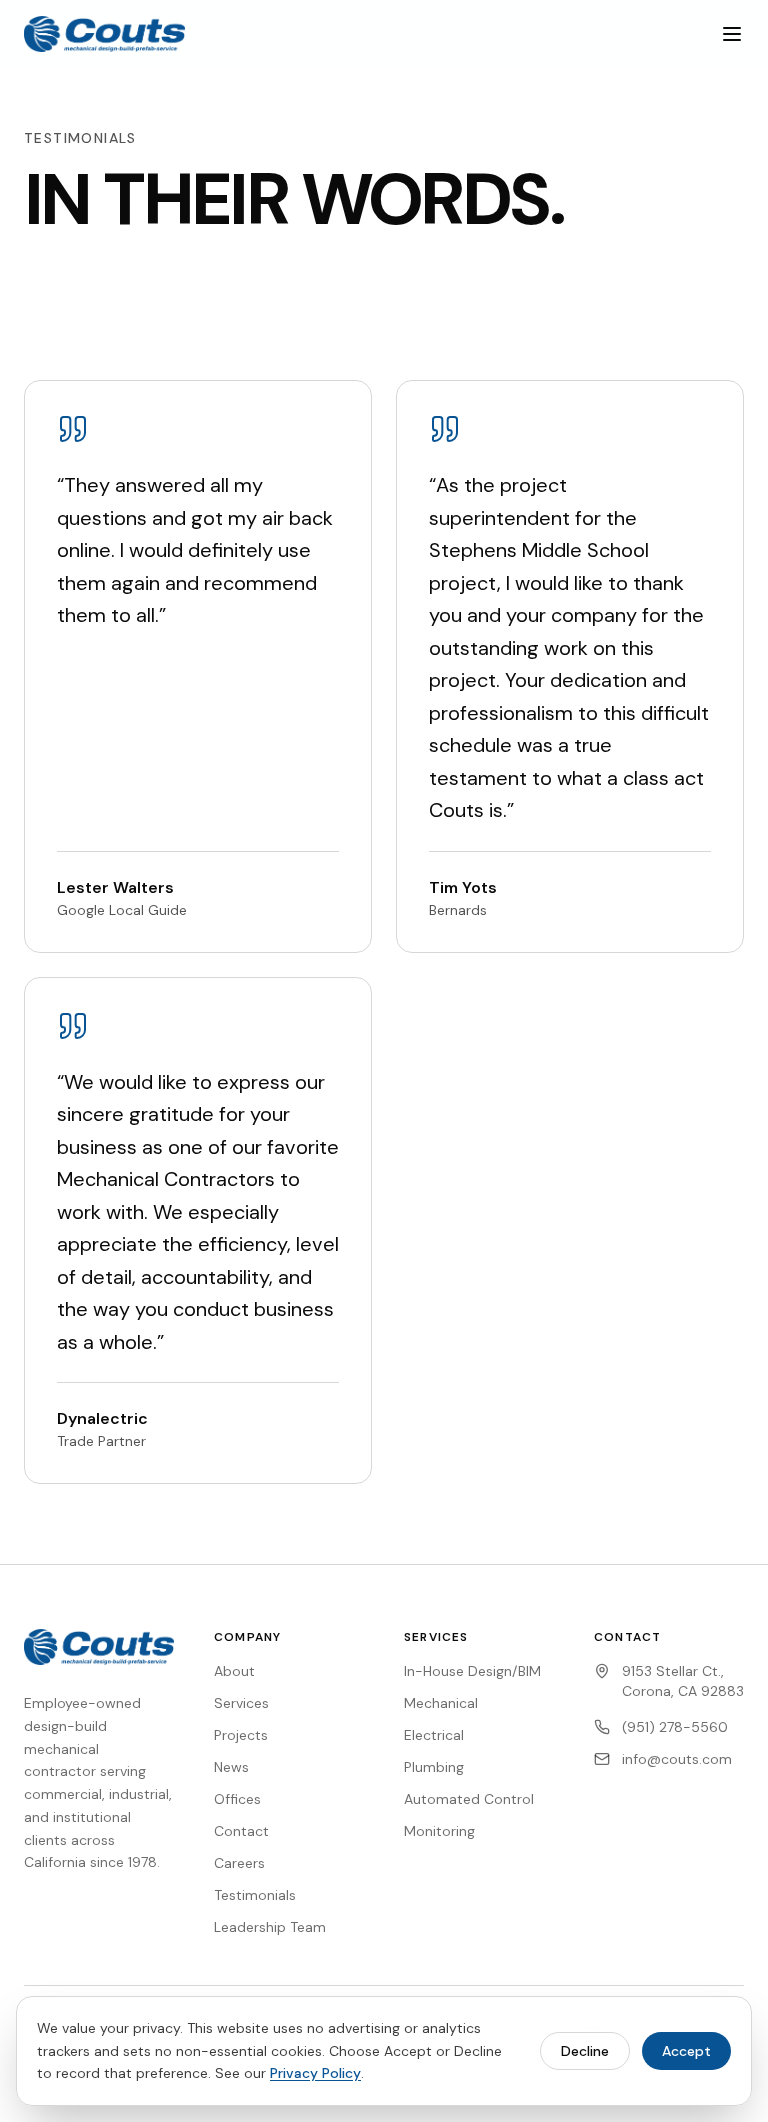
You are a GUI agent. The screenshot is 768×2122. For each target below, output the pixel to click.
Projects (241, 1735)
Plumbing (434, 1767)
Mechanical (441, 1703)
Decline (585, 2051)
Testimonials (255, 1895)
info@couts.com (677, 1759)
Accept (686, 2051)
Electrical (434, 1735)
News (231, 1767)
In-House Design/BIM (472, 1671)
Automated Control (469, 1799)
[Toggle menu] (732, 34)
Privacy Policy (315, 2073)
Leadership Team (270, 1927)
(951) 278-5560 (675, 1727)
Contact (241, 1831)
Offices (237, 1799)
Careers (239, 1863)
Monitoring (439, 1831)
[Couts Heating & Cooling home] (104, 34)
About (234, 1671)
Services (241, 1703)
